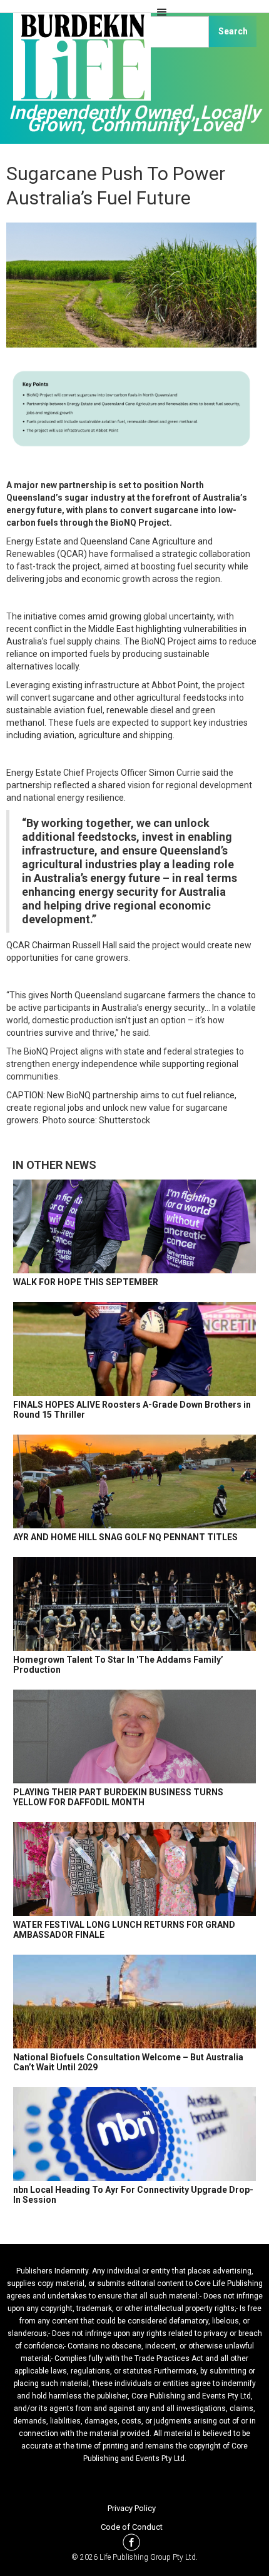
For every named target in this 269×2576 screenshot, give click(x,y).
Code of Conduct (132, 2527)
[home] (79, 63)
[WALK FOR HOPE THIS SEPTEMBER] (134, 1226)
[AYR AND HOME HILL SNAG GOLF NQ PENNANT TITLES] (134, 1481)
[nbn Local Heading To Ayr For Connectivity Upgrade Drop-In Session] (134, 2134)
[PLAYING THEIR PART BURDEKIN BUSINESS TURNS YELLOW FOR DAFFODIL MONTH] (134, 1737)
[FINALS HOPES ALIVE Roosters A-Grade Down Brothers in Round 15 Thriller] (134, 1349)
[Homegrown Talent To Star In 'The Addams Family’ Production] (134, 1604)
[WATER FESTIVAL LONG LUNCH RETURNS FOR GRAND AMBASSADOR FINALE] (134, 1869)
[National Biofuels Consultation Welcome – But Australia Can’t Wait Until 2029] (134, 2002)
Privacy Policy (132, 2508)
